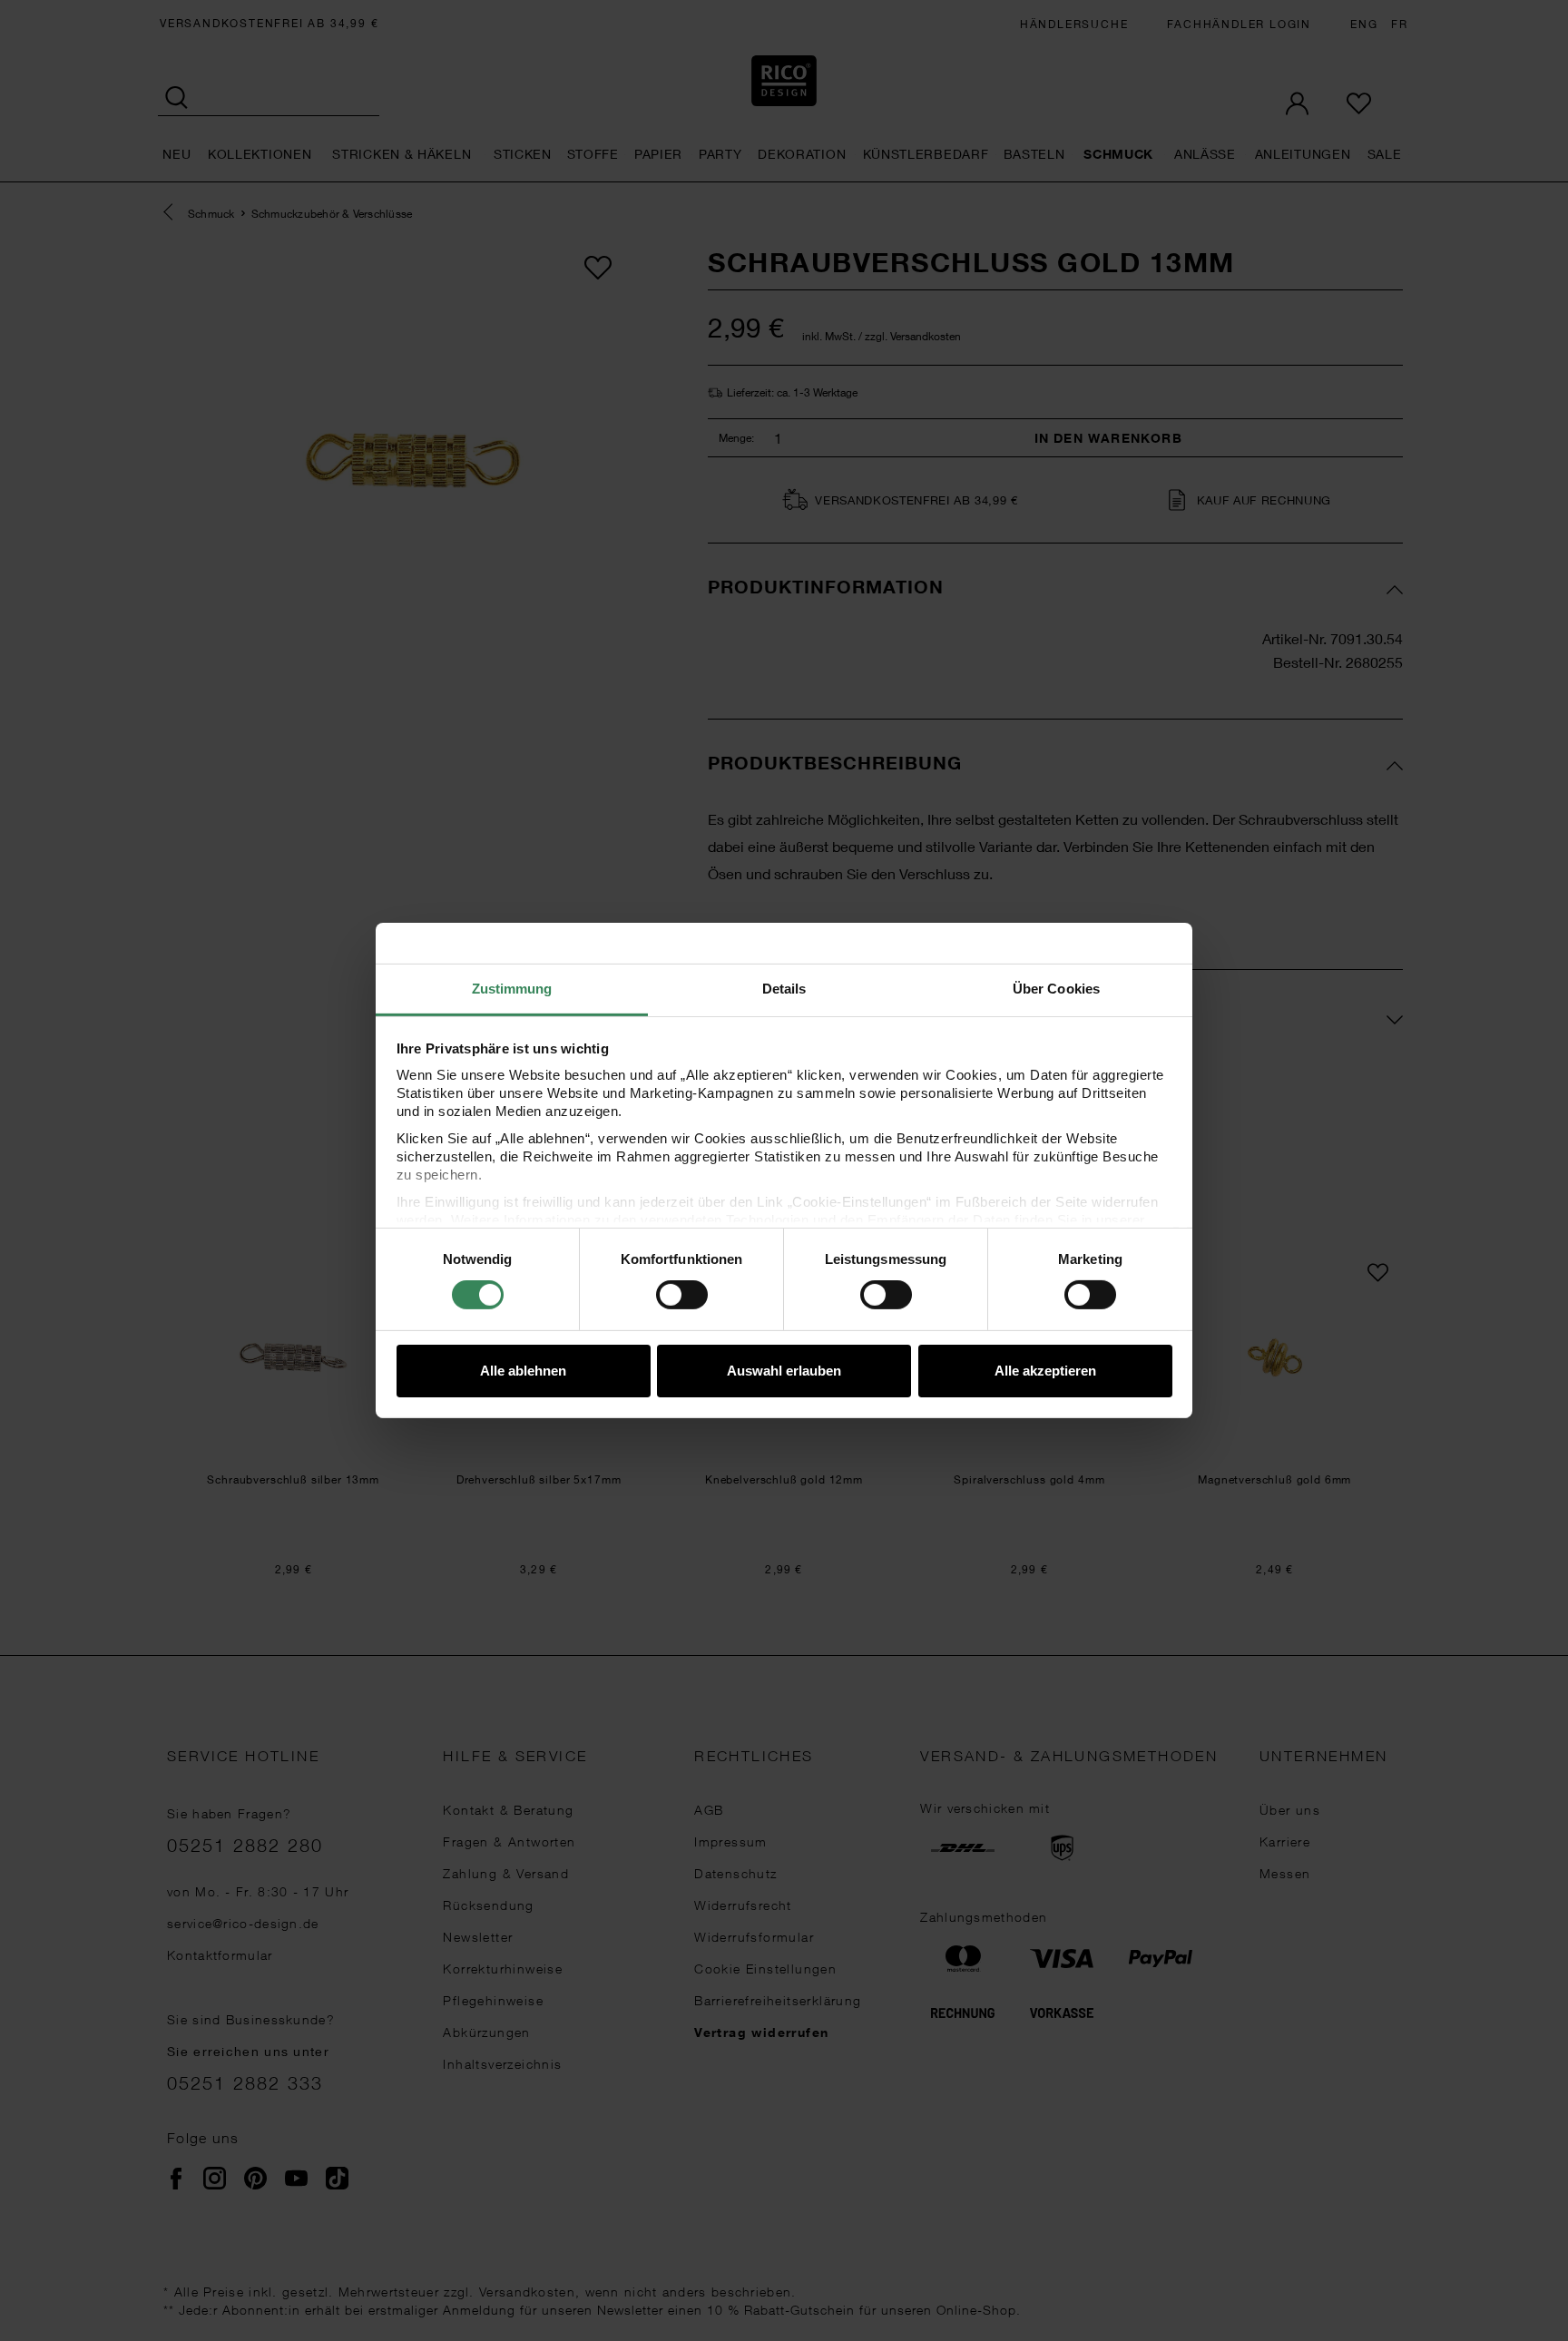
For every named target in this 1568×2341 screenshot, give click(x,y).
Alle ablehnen (523, 1371)
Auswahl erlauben (784, 1371)
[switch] (682, 1295)
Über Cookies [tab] (1056, 989)
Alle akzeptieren (1045, 1371)
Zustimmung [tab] (512, 989)
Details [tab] (784, 989)
